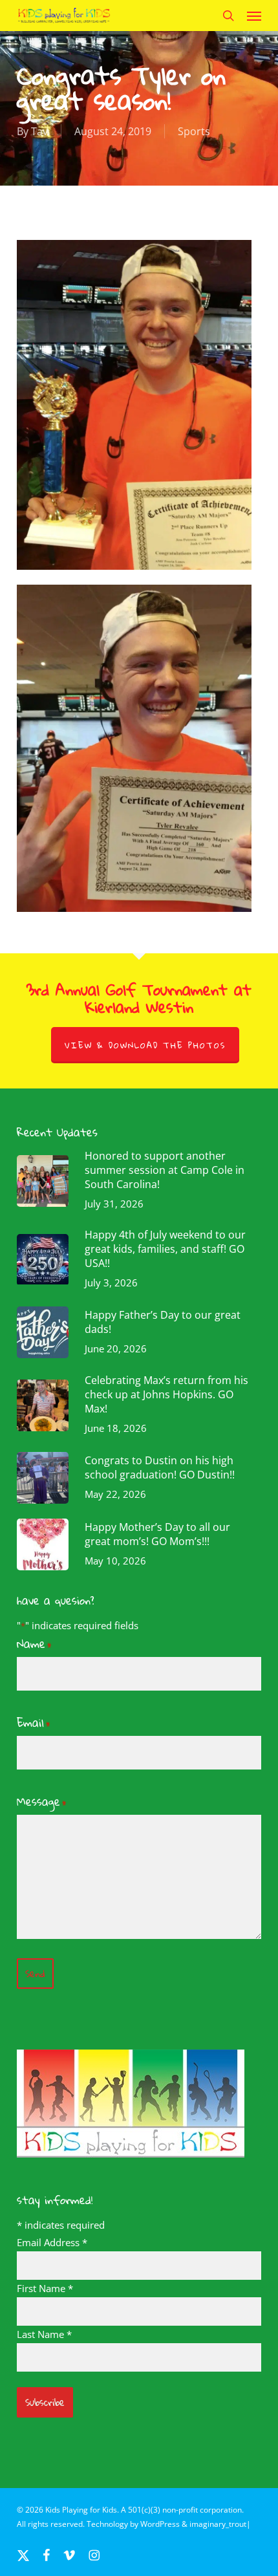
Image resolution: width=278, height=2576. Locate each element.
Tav (39, 131)
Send (35, 1974)
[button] (254, 16)
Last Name (44, 2334)
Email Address (52, 2242)
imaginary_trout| (220, 2524)
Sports (194, 131)
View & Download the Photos (145, 1045)
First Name (45, 2288)
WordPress (160, 2524)
